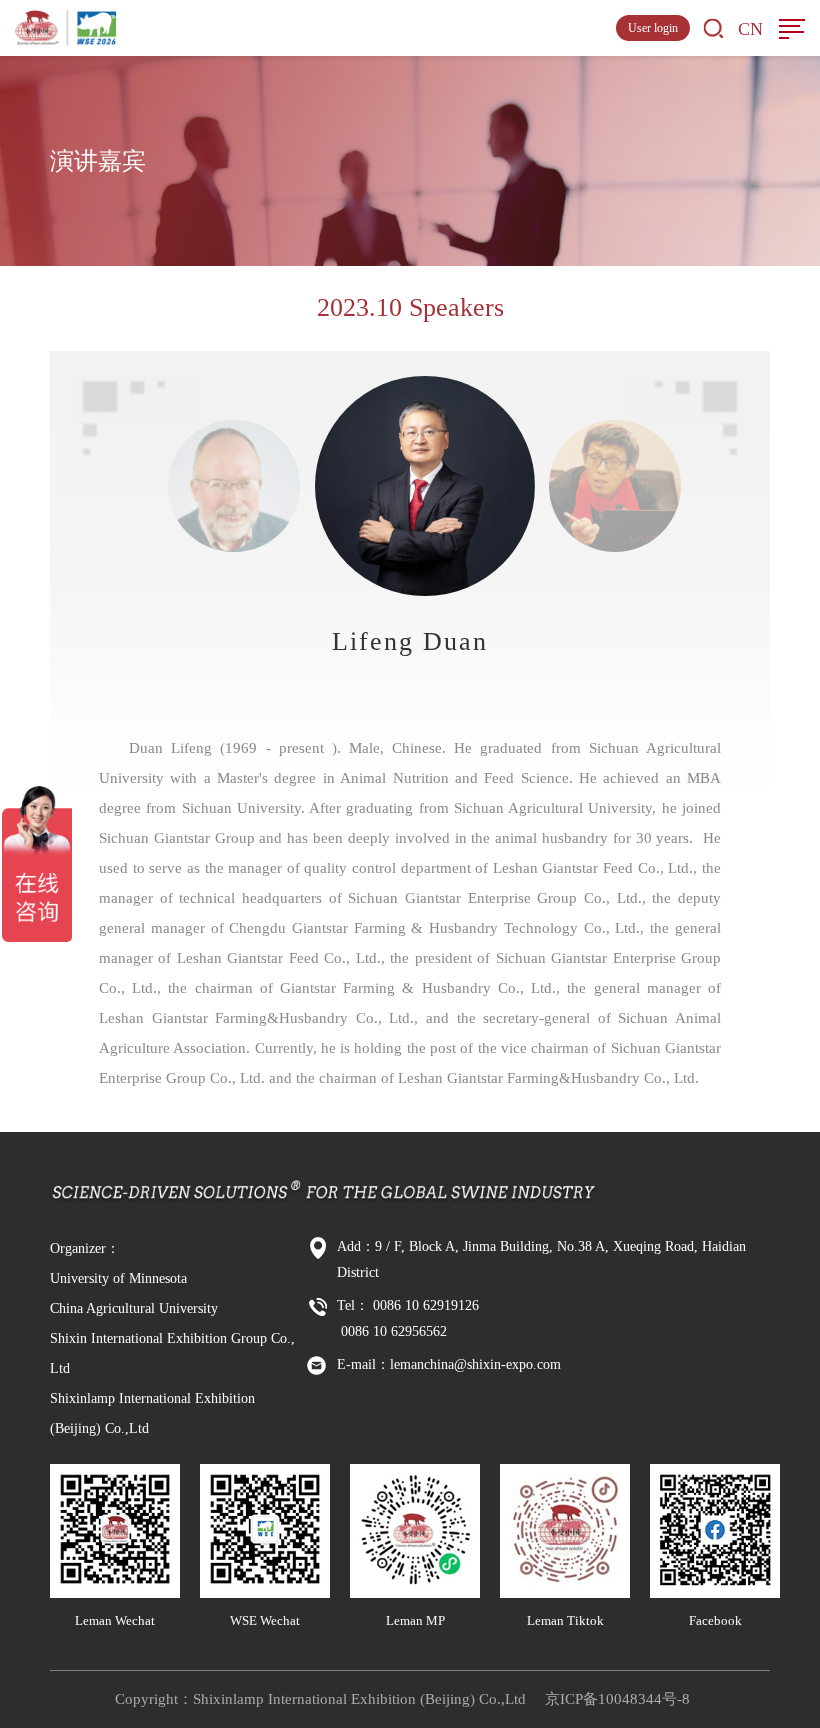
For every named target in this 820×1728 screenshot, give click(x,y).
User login (653, 28)
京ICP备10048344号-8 (617, 1699)
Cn (750, 29)
